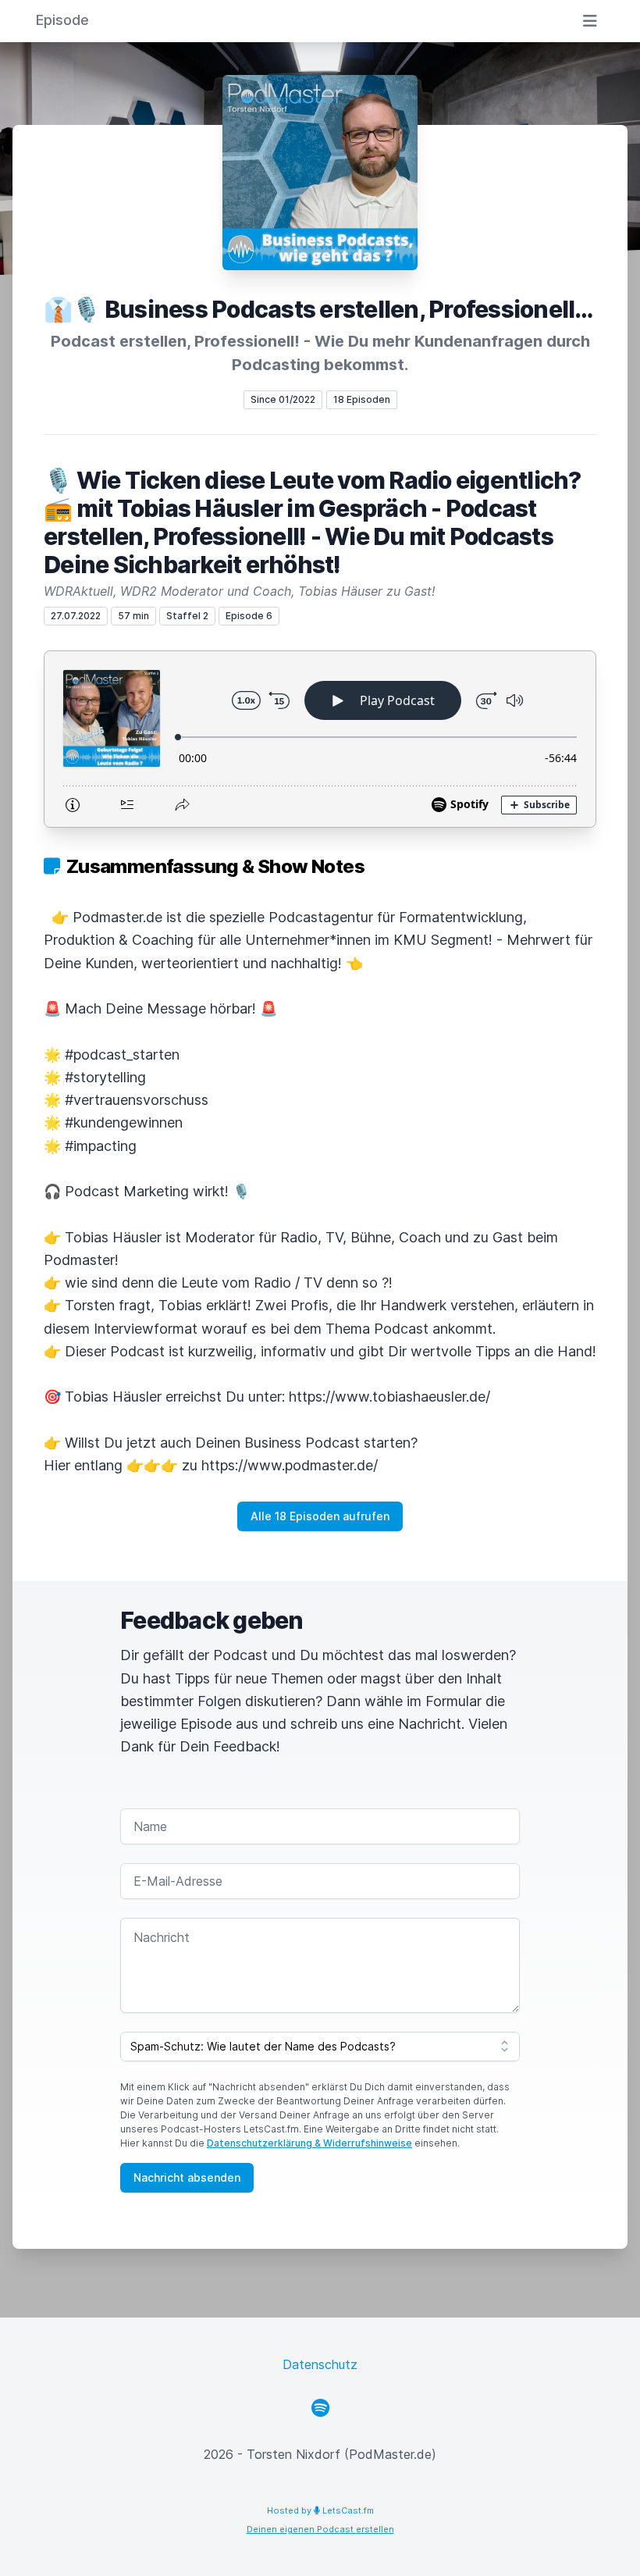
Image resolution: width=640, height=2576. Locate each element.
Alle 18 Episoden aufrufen (320, 1516)
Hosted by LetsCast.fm (320, 2510)
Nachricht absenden (187, 2177)
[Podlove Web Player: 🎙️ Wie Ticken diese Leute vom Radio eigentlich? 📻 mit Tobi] (320, 739)
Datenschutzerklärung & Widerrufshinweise (309, 2143)
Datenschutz (320, 2364)
